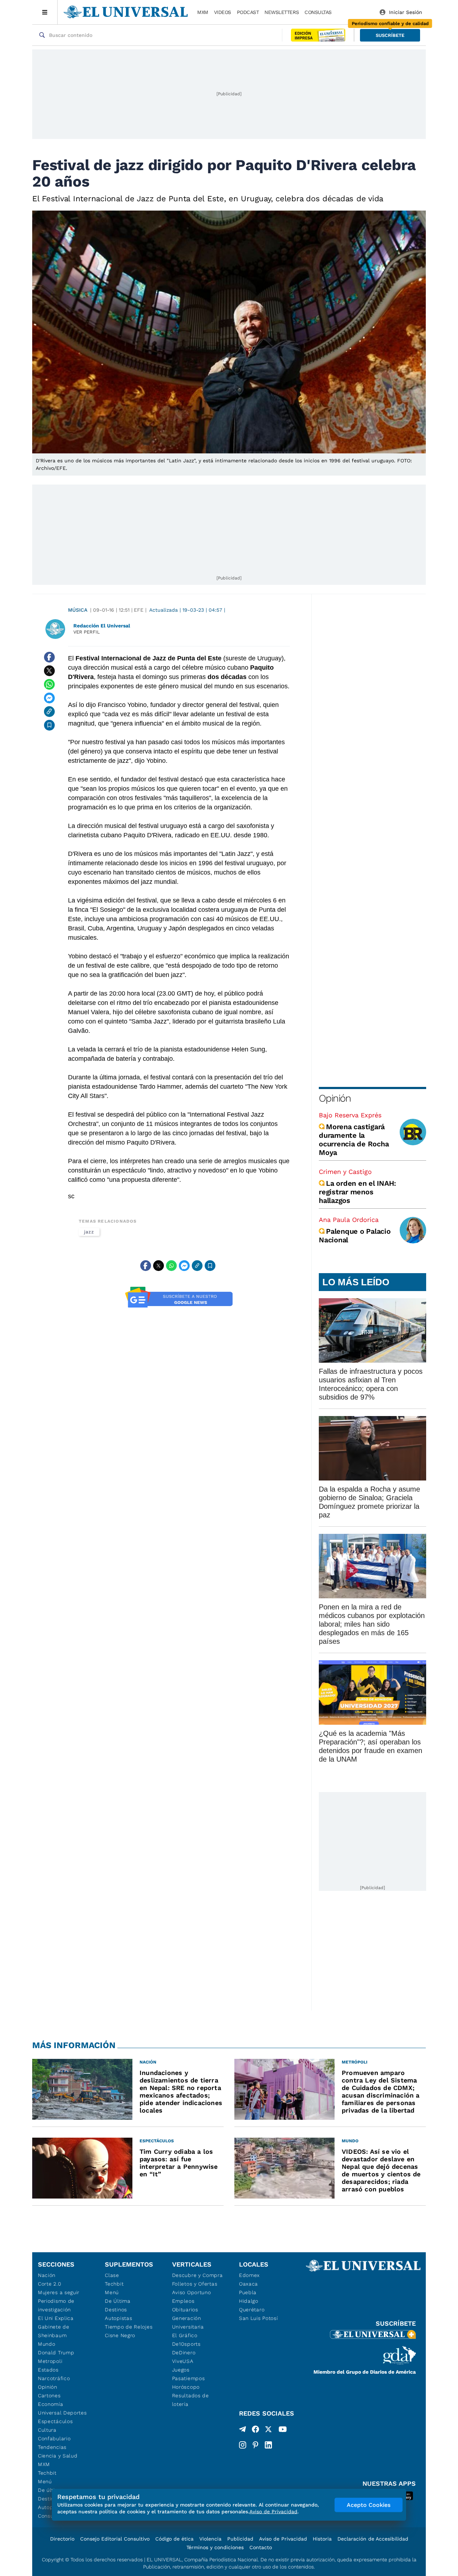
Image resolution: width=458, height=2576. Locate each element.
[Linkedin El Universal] (268, 2445)
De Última (118, 2301)
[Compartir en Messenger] (49, 698)
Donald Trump (56, 2353)
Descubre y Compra (198, 2275)
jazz (89, 1232)
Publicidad (240, 2539)
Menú (45, 2481)
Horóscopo (186, 2387)
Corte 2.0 (50, 2284)
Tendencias (52, 2447)
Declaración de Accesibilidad (373, 2539)
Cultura (47, 2430)
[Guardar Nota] (49, 725)
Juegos (181, 2370)
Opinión (335, 1098)
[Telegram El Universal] (243, 2431)
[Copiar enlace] (49, 712)
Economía (51, 2404)
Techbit (47, 2473)
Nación (47, 2275)
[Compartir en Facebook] (49, 657)
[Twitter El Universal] (268, 2431)
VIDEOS (223, 12)
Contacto (261, 2547)
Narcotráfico (54, 2378)
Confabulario (54, 2438)
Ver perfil (87, 632)
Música (78, 610)
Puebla (248, 2292)
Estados (48, 2370)
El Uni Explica (56, 2318)
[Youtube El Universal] (283, 2431)
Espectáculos (55, 2421)
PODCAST (248, 12)
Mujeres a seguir (59, 2292)
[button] (390, 35)
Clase (112, 2275)
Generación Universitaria (188, 2322)
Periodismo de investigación (56, 2305)
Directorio (62, 2539)
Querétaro (252, 2310)
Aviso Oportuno (192, 2292)
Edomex (249, 2275)
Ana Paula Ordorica (349, 1220)
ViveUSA (183, 2361)
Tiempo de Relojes (129, 2327)
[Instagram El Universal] (243, 2445)
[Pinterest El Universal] (255, 2445)
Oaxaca (249, 2284)
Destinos (116, 2310)
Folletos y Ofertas (195, 2284)
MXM (203, 12)
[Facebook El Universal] (255, 2431)
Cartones (49, 2396)
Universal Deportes (62, 2413)
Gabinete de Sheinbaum (54, 2331)
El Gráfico (185, 2335)
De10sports (186, 2344)
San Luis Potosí (259, 2318)
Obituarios (185, 2310)
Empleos (183, 2301)
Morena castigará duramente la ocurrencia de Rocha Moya (354, 1140)
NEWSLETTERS (282, 12)
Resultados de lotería (191, 2400)
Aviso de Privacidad (283, 2539)
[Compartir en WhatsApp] (49, 684)
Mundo (47, 2344)
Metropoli (50, 2361)
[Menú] (45, 12)
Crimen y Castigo (345, 1172)
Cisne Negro (120, 2335)
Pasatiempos (189, 2378)
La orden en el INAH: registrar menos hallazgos (357, 1192)
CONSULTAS (318, 12)
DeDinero (184, 2353)
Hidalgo (249, 2301)
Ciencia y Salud (58, 2456)
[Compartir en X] (49, 671)
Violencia (210, 2539)
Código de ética (174, 2539)
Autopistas (118, 2318)
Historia (322, 2539)
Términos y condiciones (215, 2547)
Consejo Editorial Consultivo (115, 2539)
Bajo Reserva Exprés (350, 1115)
